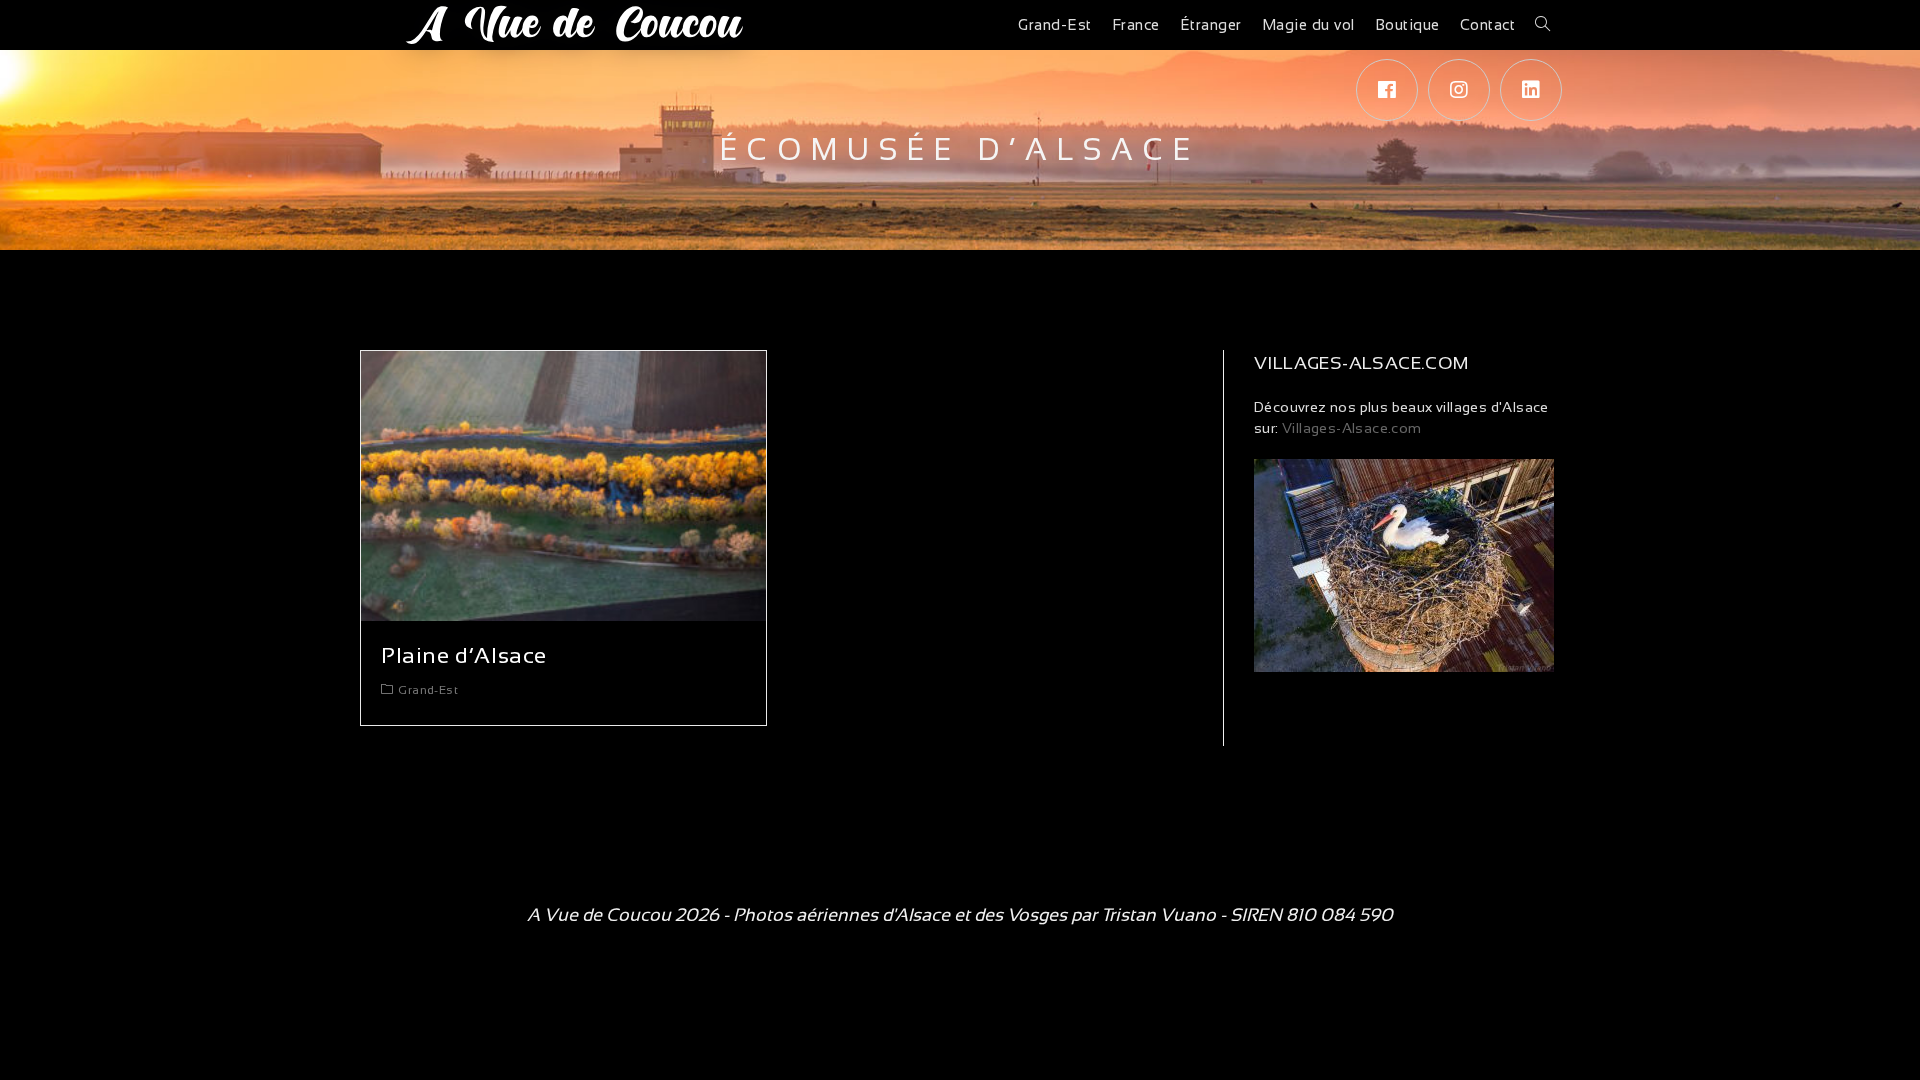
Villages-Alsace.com (1350, 428)
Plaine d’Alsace (464, 655)
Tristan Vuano (1158, 915)
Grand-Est (428, 690)
